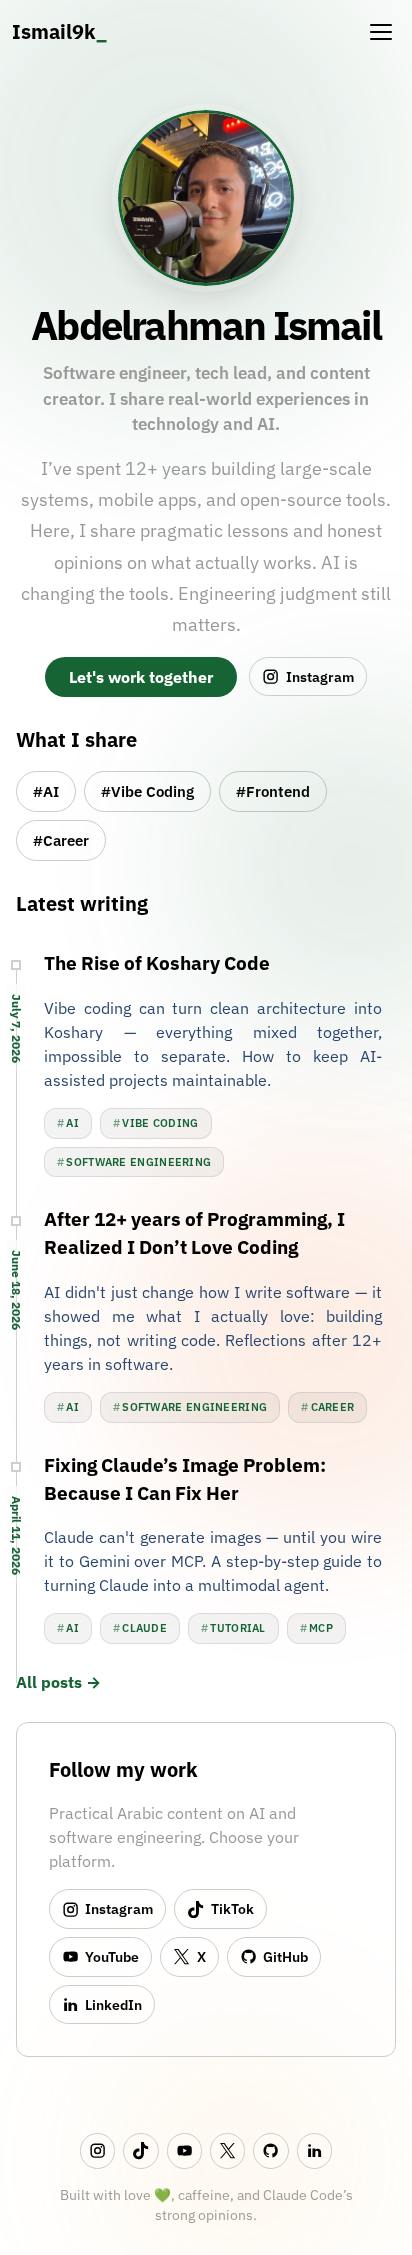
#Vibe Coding (147, 791)
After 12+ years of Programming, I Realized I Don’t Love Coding (194, 1233)
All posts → (58, 1682)
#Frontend (273, 791)
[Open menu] (381, 32)
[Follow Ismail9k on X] (227, 2150)
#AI (46, 791)
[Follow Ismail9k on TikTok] (140, 2150)
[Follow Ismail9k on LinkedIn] (314, 2150)
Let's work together (141, 677)
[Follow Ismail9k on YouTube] (184, 2150)
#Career (61, 840)
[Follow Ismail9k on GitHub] (270, 2150)
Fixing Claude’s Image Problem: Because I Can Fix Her (185, 1479)
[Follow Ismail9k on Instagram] (97, 2150)
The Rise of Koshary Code (157, 963)
